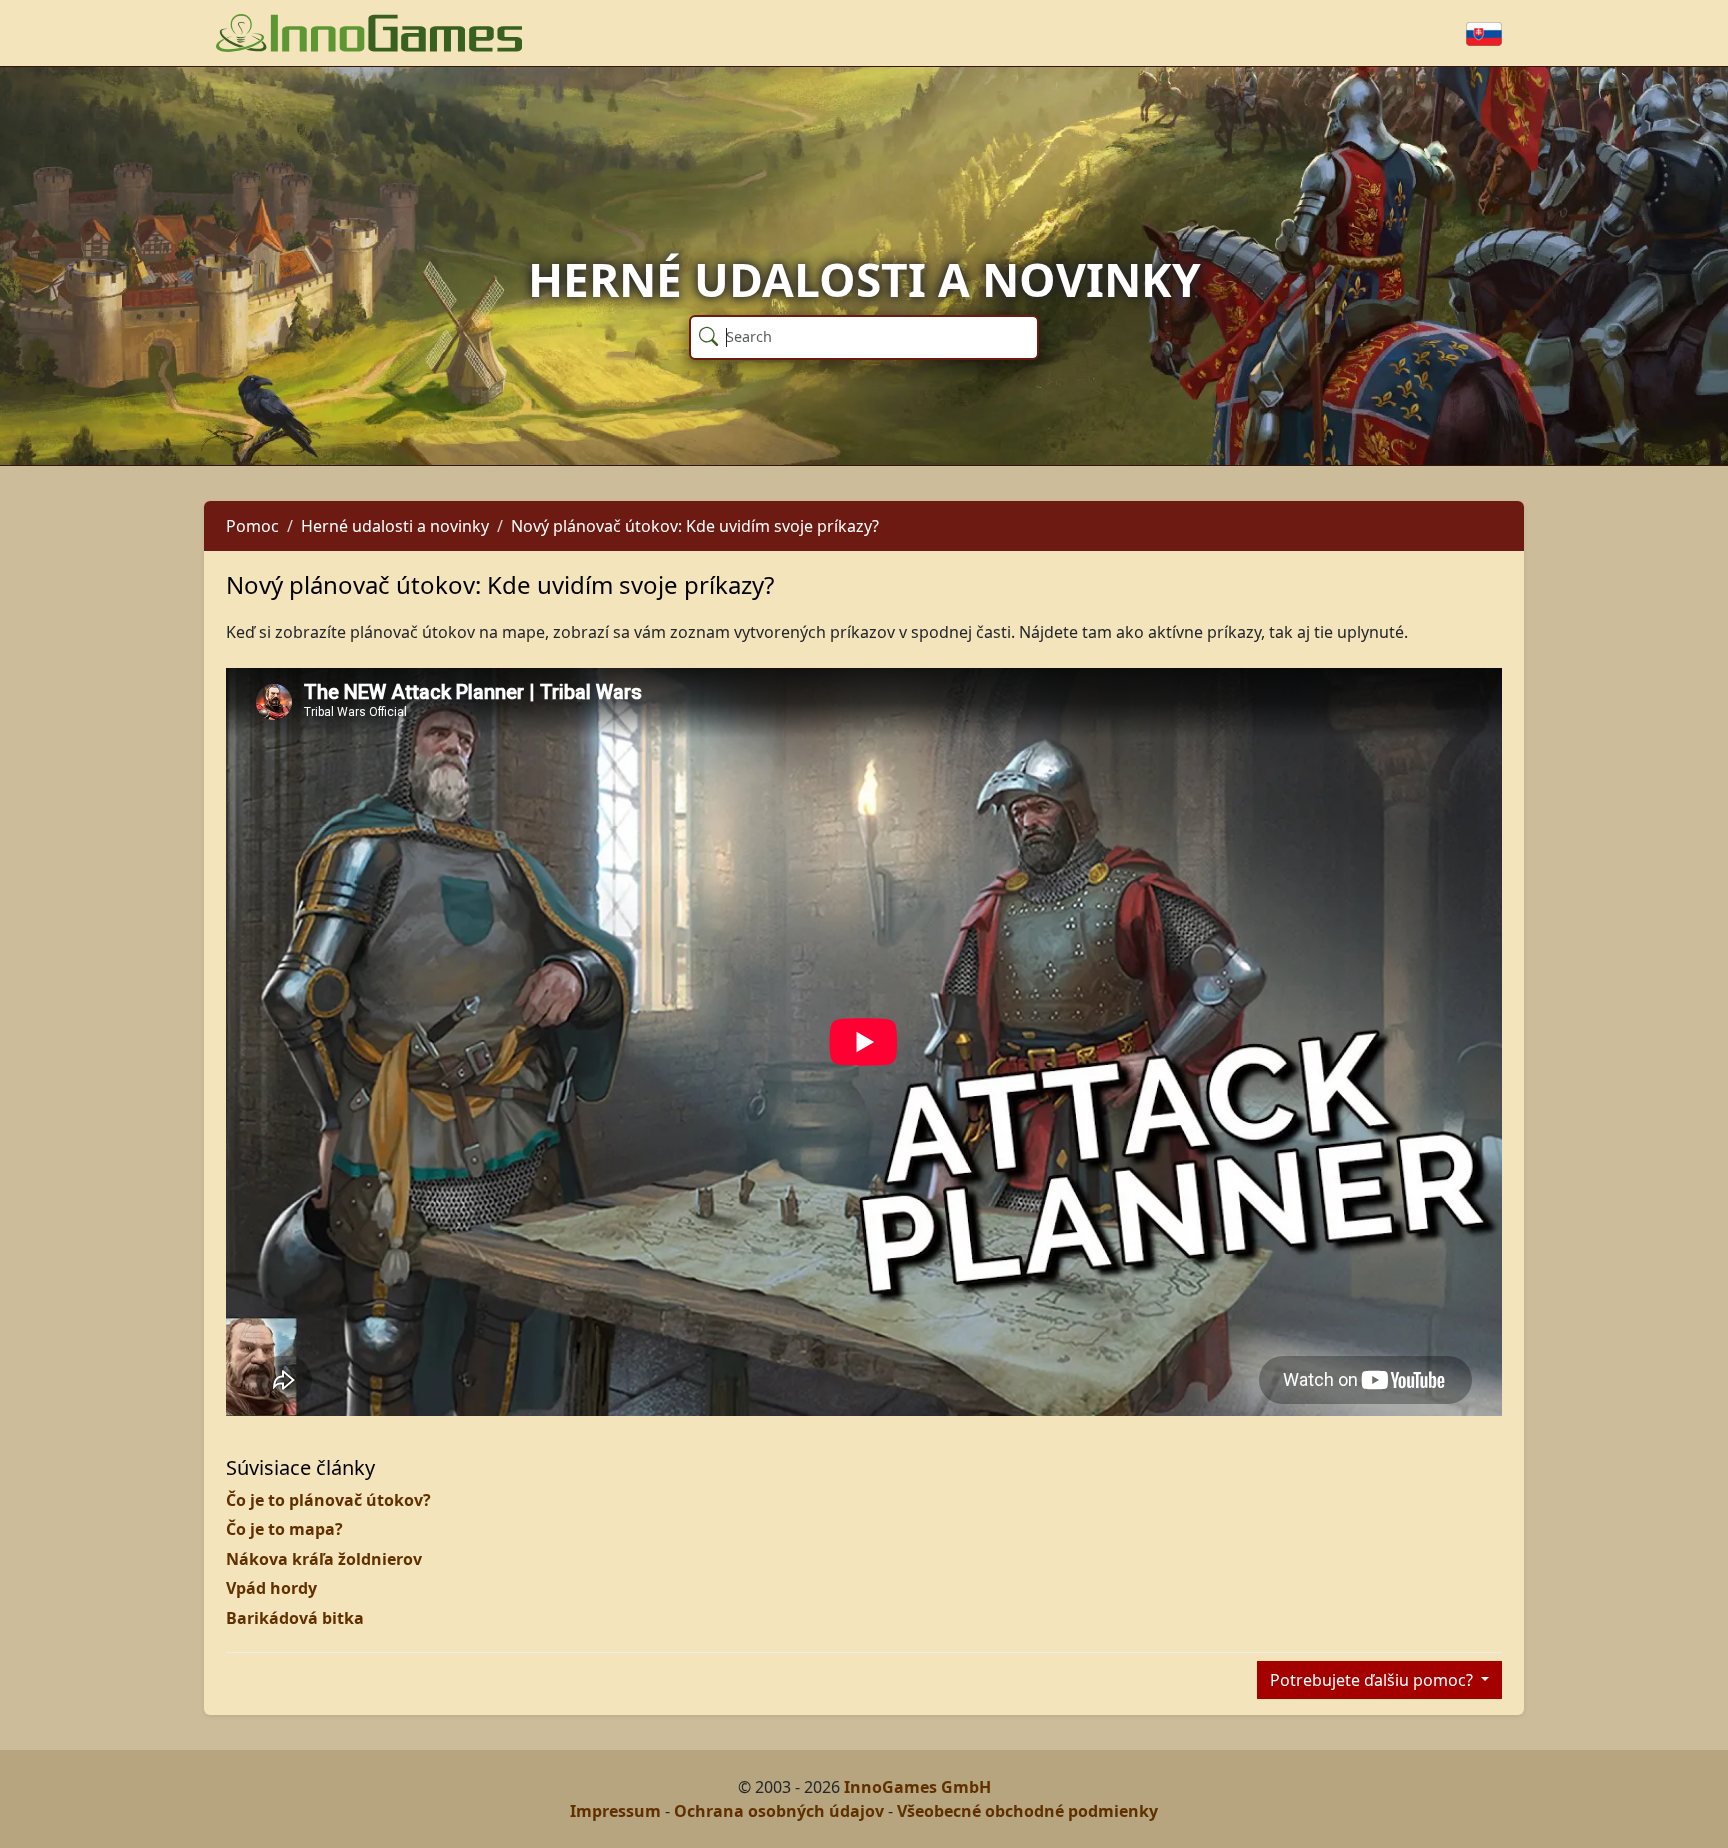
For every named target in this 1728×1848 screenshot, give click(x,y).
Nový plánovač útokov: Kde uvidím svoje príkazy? (695, 526)
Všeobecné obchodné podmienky (1027, 1811)
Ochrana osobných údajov (779, 1811)
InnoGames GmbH (917, 1787)
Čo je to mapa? (284, 1529)
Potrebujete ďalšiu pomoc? (1373, 1680)
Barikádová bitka (295, 1618)
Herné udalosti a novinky (395, 526)
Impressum (615, 1811)
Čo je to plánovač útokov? (328, 1500)
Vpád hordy (271, 1588)
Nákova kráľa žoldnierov (324, 1559)
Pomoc (252, 526)
